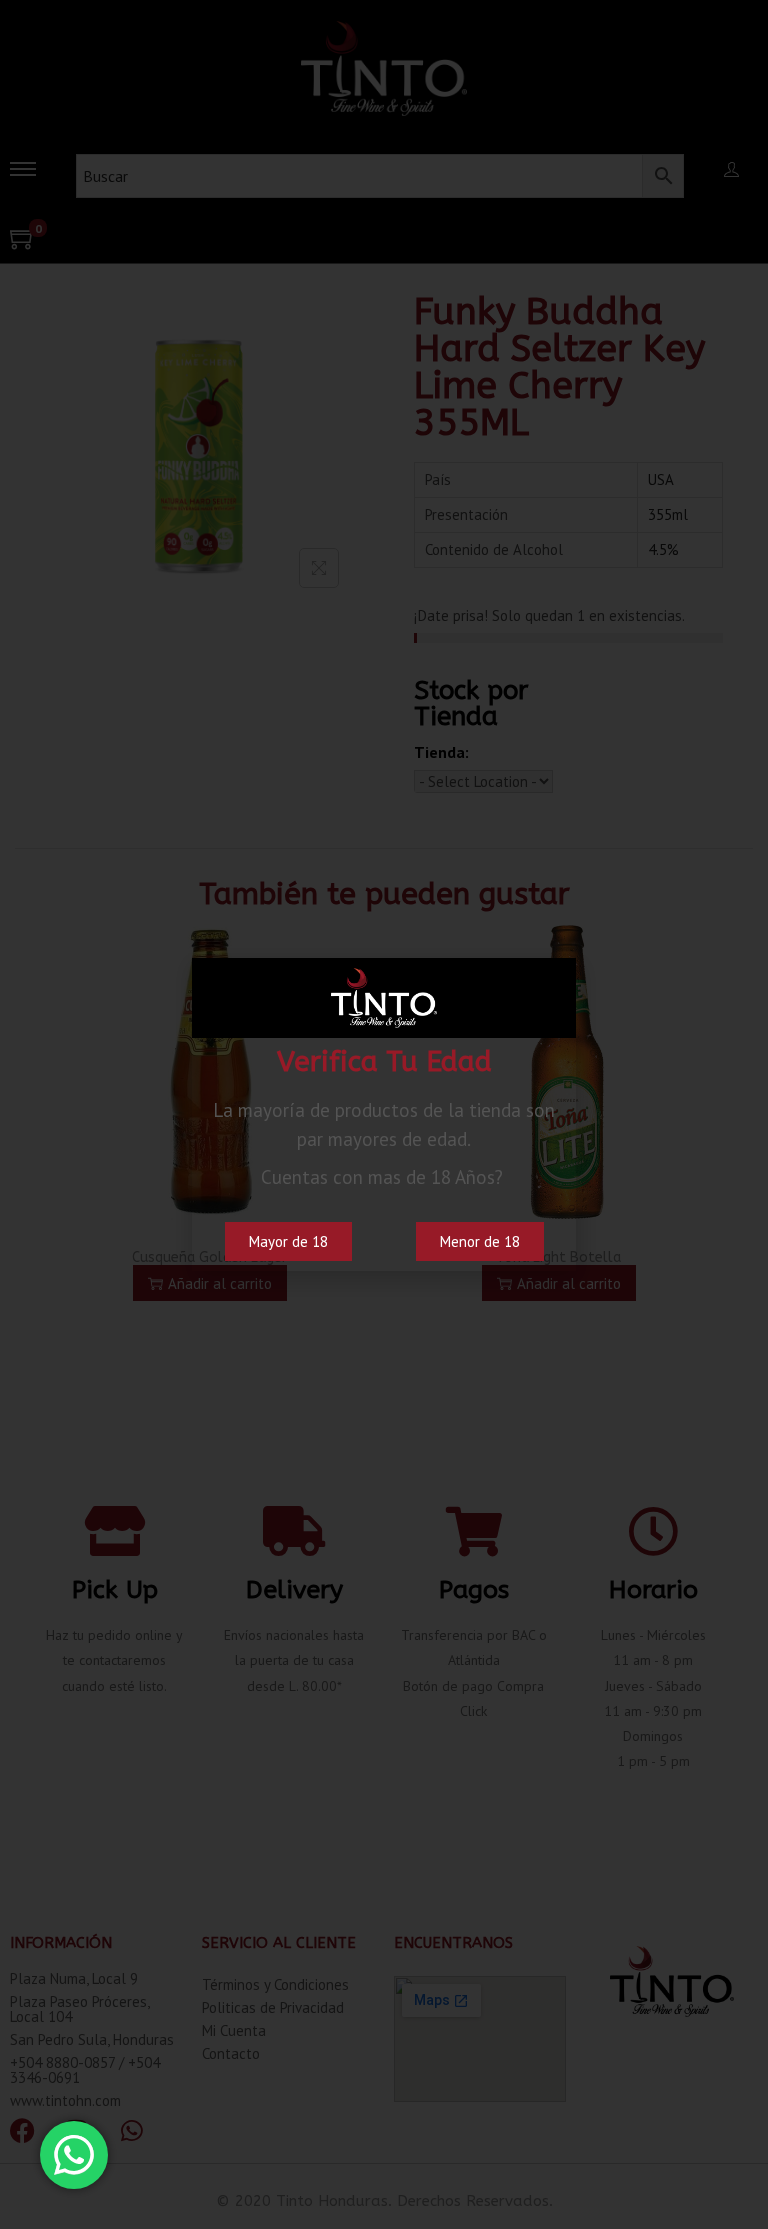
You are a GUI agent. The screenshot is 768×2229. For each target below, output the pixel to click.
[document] (384, 1114)
